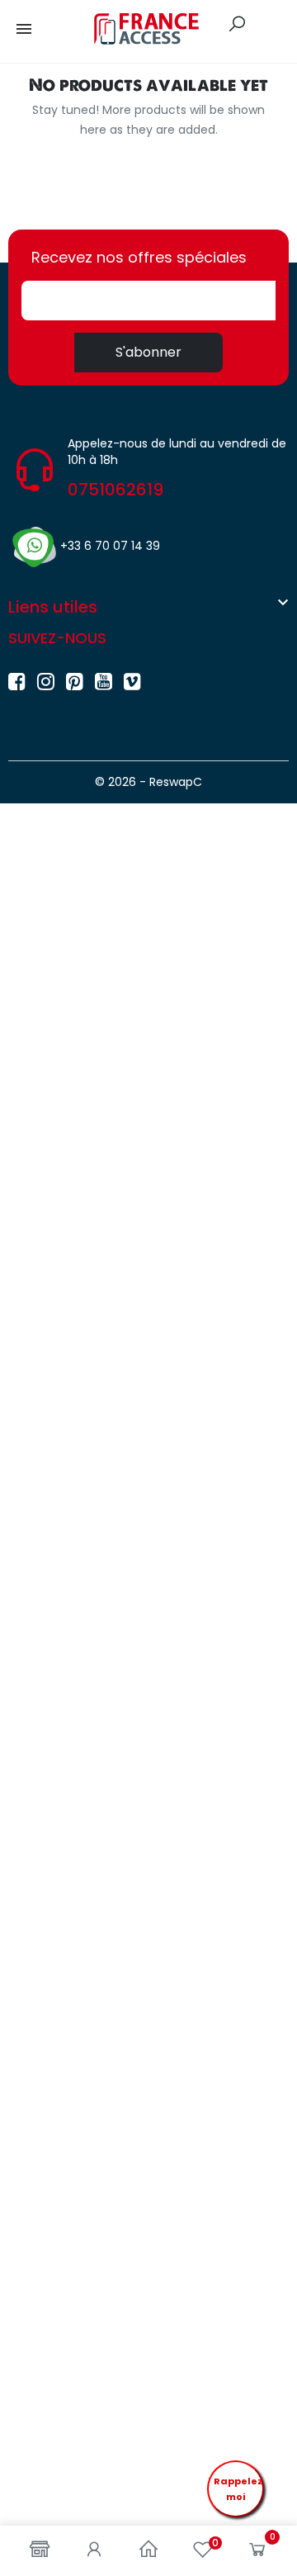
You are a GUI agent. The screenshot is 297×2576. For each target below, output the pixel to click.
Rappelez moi (238, 2489)
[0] (257, 2553)
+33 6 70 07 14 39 (110, 546)
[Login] (94, 2551)
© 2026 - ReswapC (148, 782)
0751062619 (115, 490)
